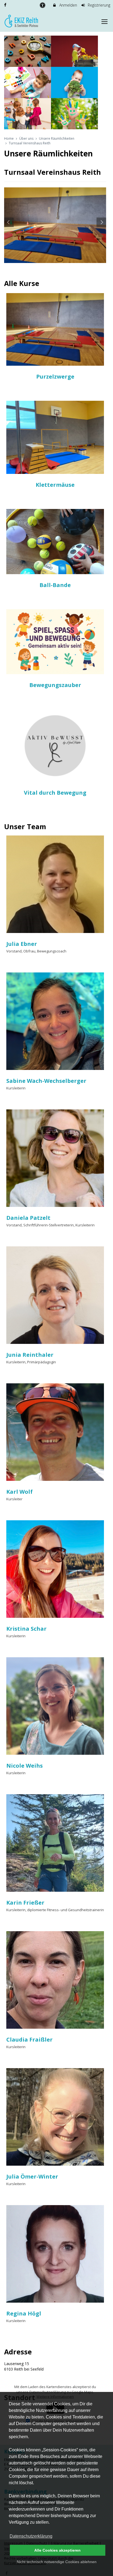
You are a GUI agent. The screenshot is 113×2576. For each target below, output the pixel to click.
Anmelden (68, 5)
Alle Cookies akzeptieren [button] (57, 2550)
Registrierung (98, 5)
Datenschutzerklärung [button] (31, 2536)
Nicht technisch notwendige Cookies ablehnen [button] (57, 2562)
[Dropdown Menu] (104, 22)
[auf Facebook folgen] (6, 5)
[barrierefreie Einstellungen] (43, 5)
